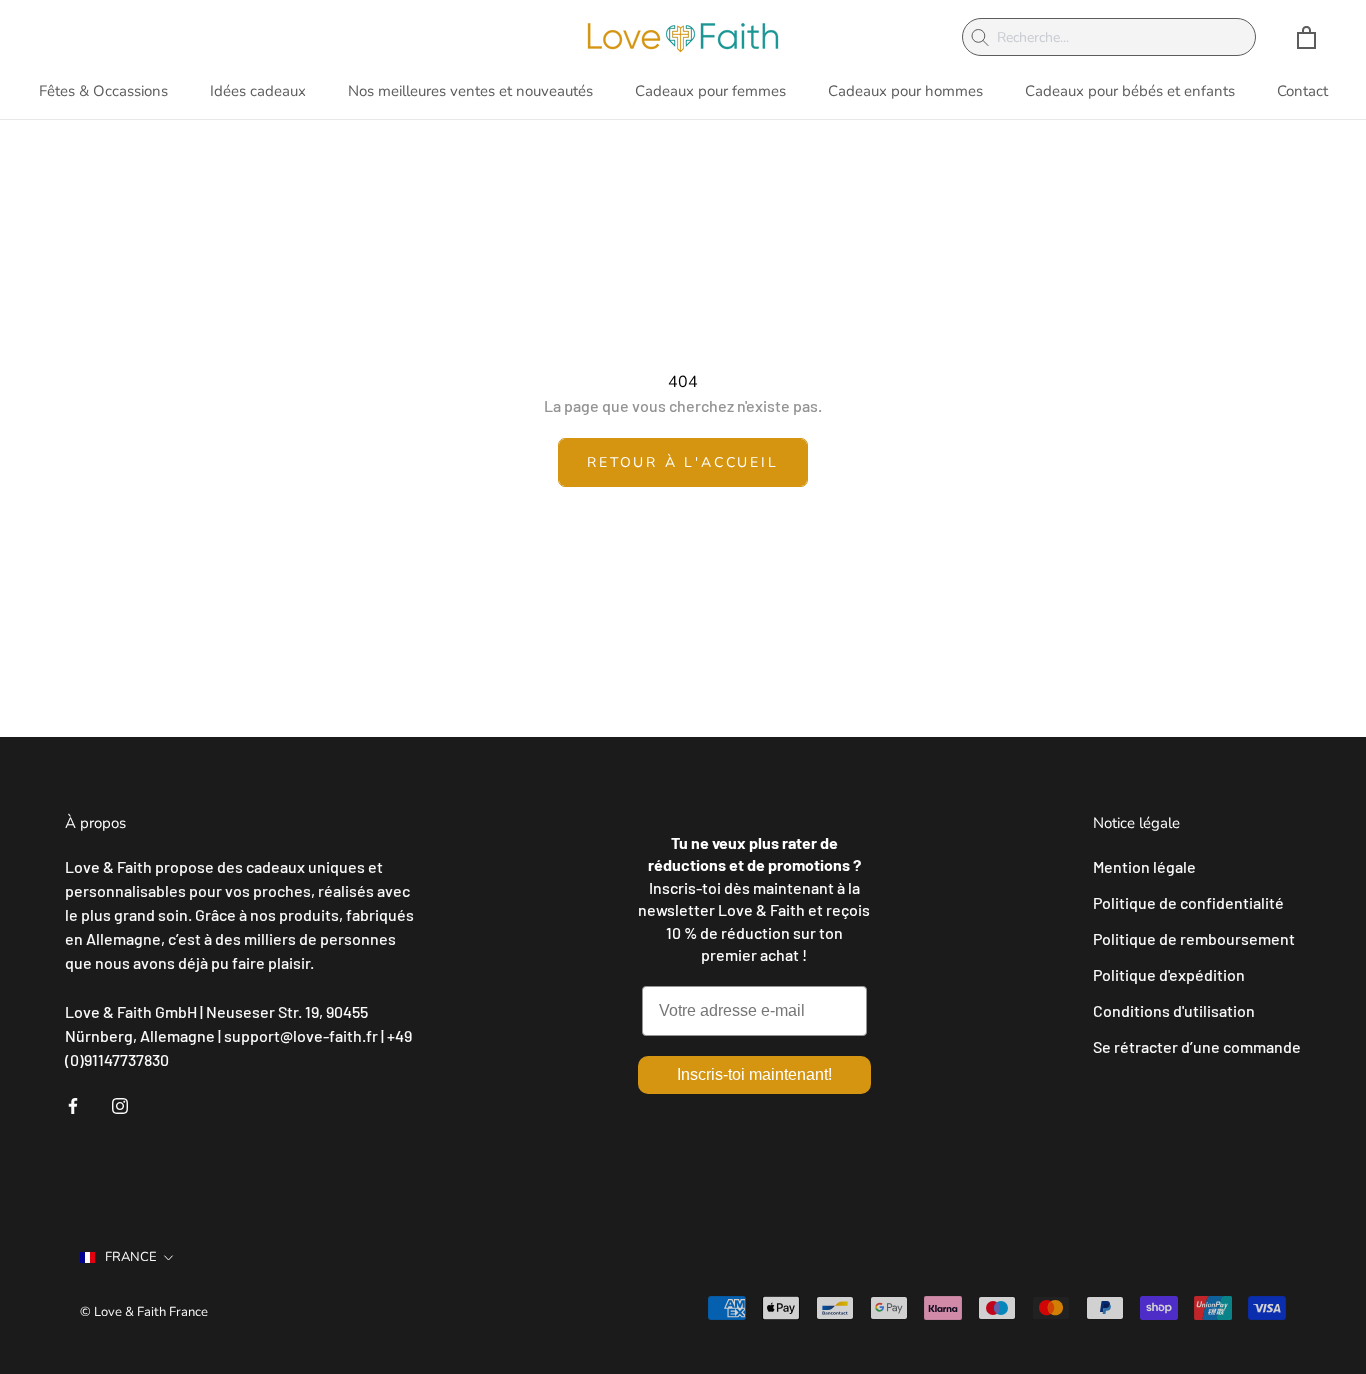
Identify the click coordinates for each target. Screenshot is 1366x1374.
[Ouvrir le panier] (1306, 37)
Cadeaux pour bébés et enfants (1130, 91)
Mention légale (1144, 866)
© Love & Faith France (144, 1312)
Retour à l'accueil (682, 462)
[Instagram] (120, 1104)
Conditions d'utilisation (1174, 1010)
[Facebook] (73, 1104)
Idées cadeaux (258, 91)
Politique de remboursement (1194, 938)
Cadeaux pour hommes (905, 91)
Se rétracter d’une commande (1197, 1046)
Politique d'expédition (1169, 974)
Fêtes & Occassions (103, 91)
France (131, 1257)
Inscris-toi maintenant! (754, 1074)
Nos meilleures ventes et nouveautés (470, 91)
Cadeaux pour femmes (710, 91)
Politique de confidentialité (1188, 902)
